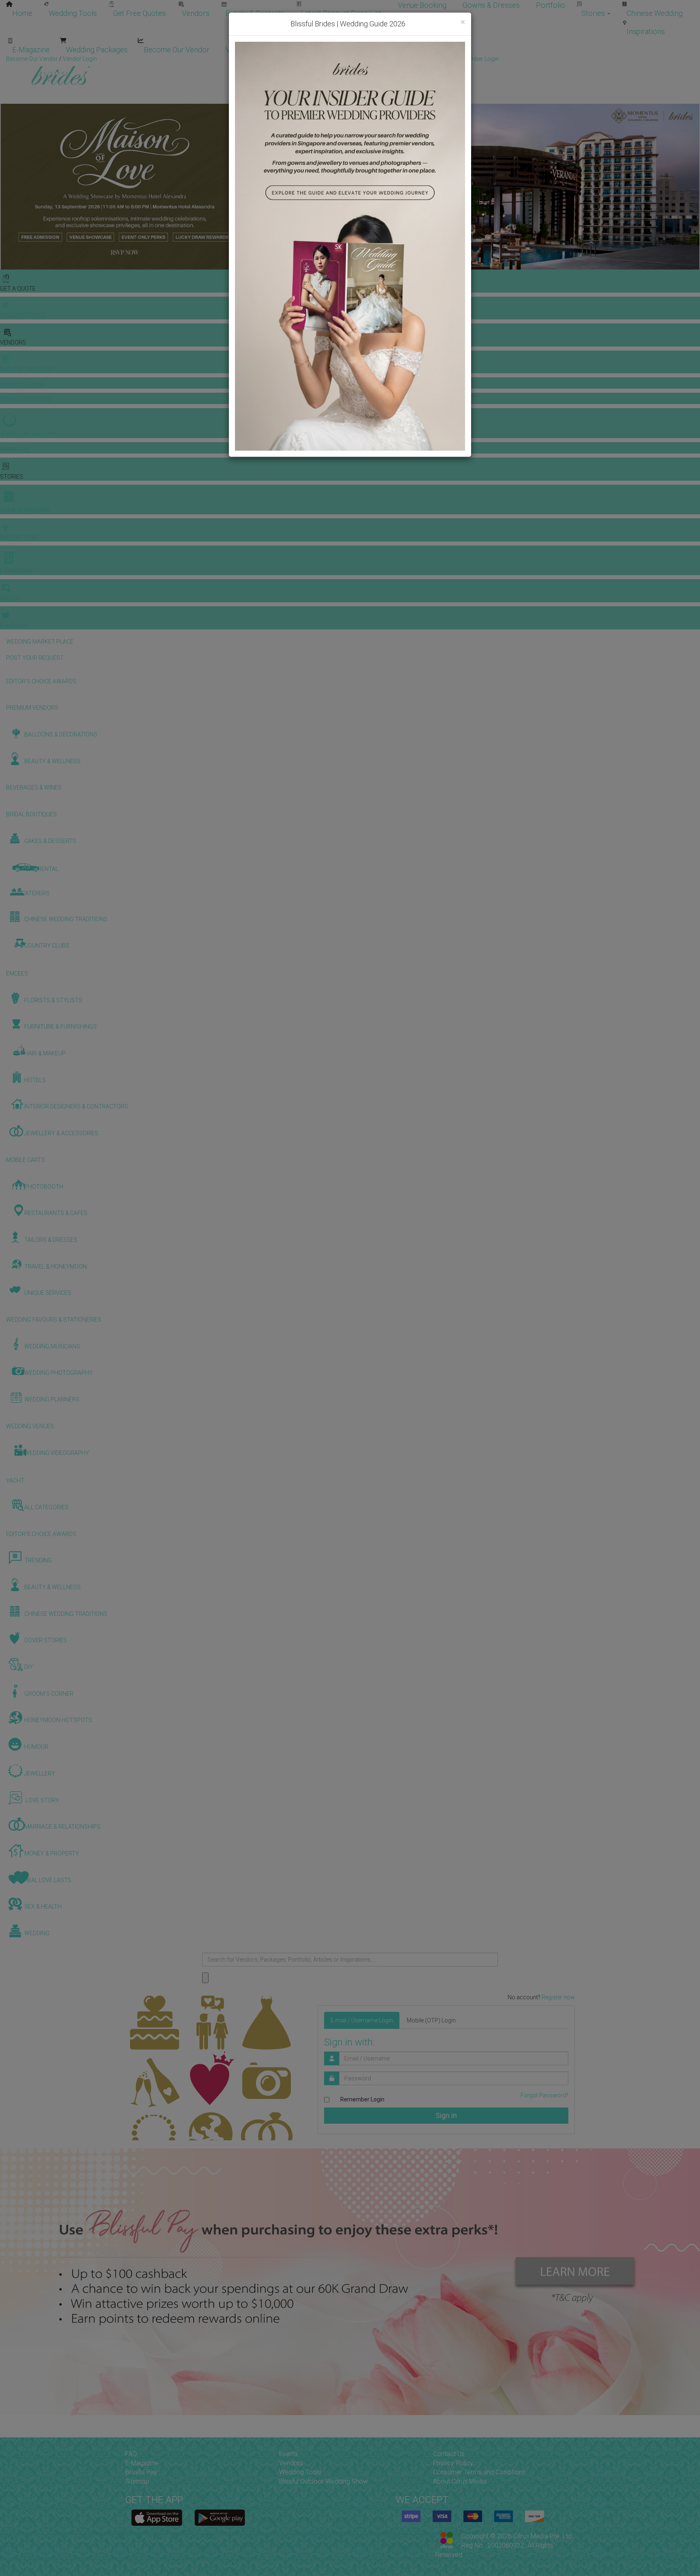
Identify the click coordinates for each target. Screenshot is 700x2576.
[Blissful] (157, 2518)
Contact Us (449, 2454)
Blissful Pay (141, 2472)
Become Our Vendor (177, 50)
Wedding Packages (97, 50)
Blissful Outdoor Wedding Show (323, 2481)
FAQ (131, 2454)
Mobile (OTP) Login (431, 2020)
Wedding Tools (73, 13)
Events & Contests (255, 13)
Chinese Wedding (655, 13)
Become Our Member (320, 50)
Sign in (446, 2115)
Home (22, 13)
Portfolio (551, 5)
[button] (7, 187)
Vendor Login (248, 50)
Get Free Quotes (139, 13)
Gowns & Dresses (491, 5)
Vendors (196, 13)
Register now (558, 1997)
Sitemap (137, 2481)
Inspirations (646, 31)
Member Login (395, 50)
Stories (594, 13)
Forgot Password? (544, 2095)
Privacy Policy (453, 2463)
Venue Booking (422, 5)
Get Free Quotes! (379, 59)
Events (289, 2454)
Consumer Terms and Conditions (479, 2472)
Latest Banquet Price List (341, 13)
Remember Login (362, 2099)
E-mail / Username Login (362, 2020)
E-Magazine (31, 50)
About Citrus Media (460, 2481)
